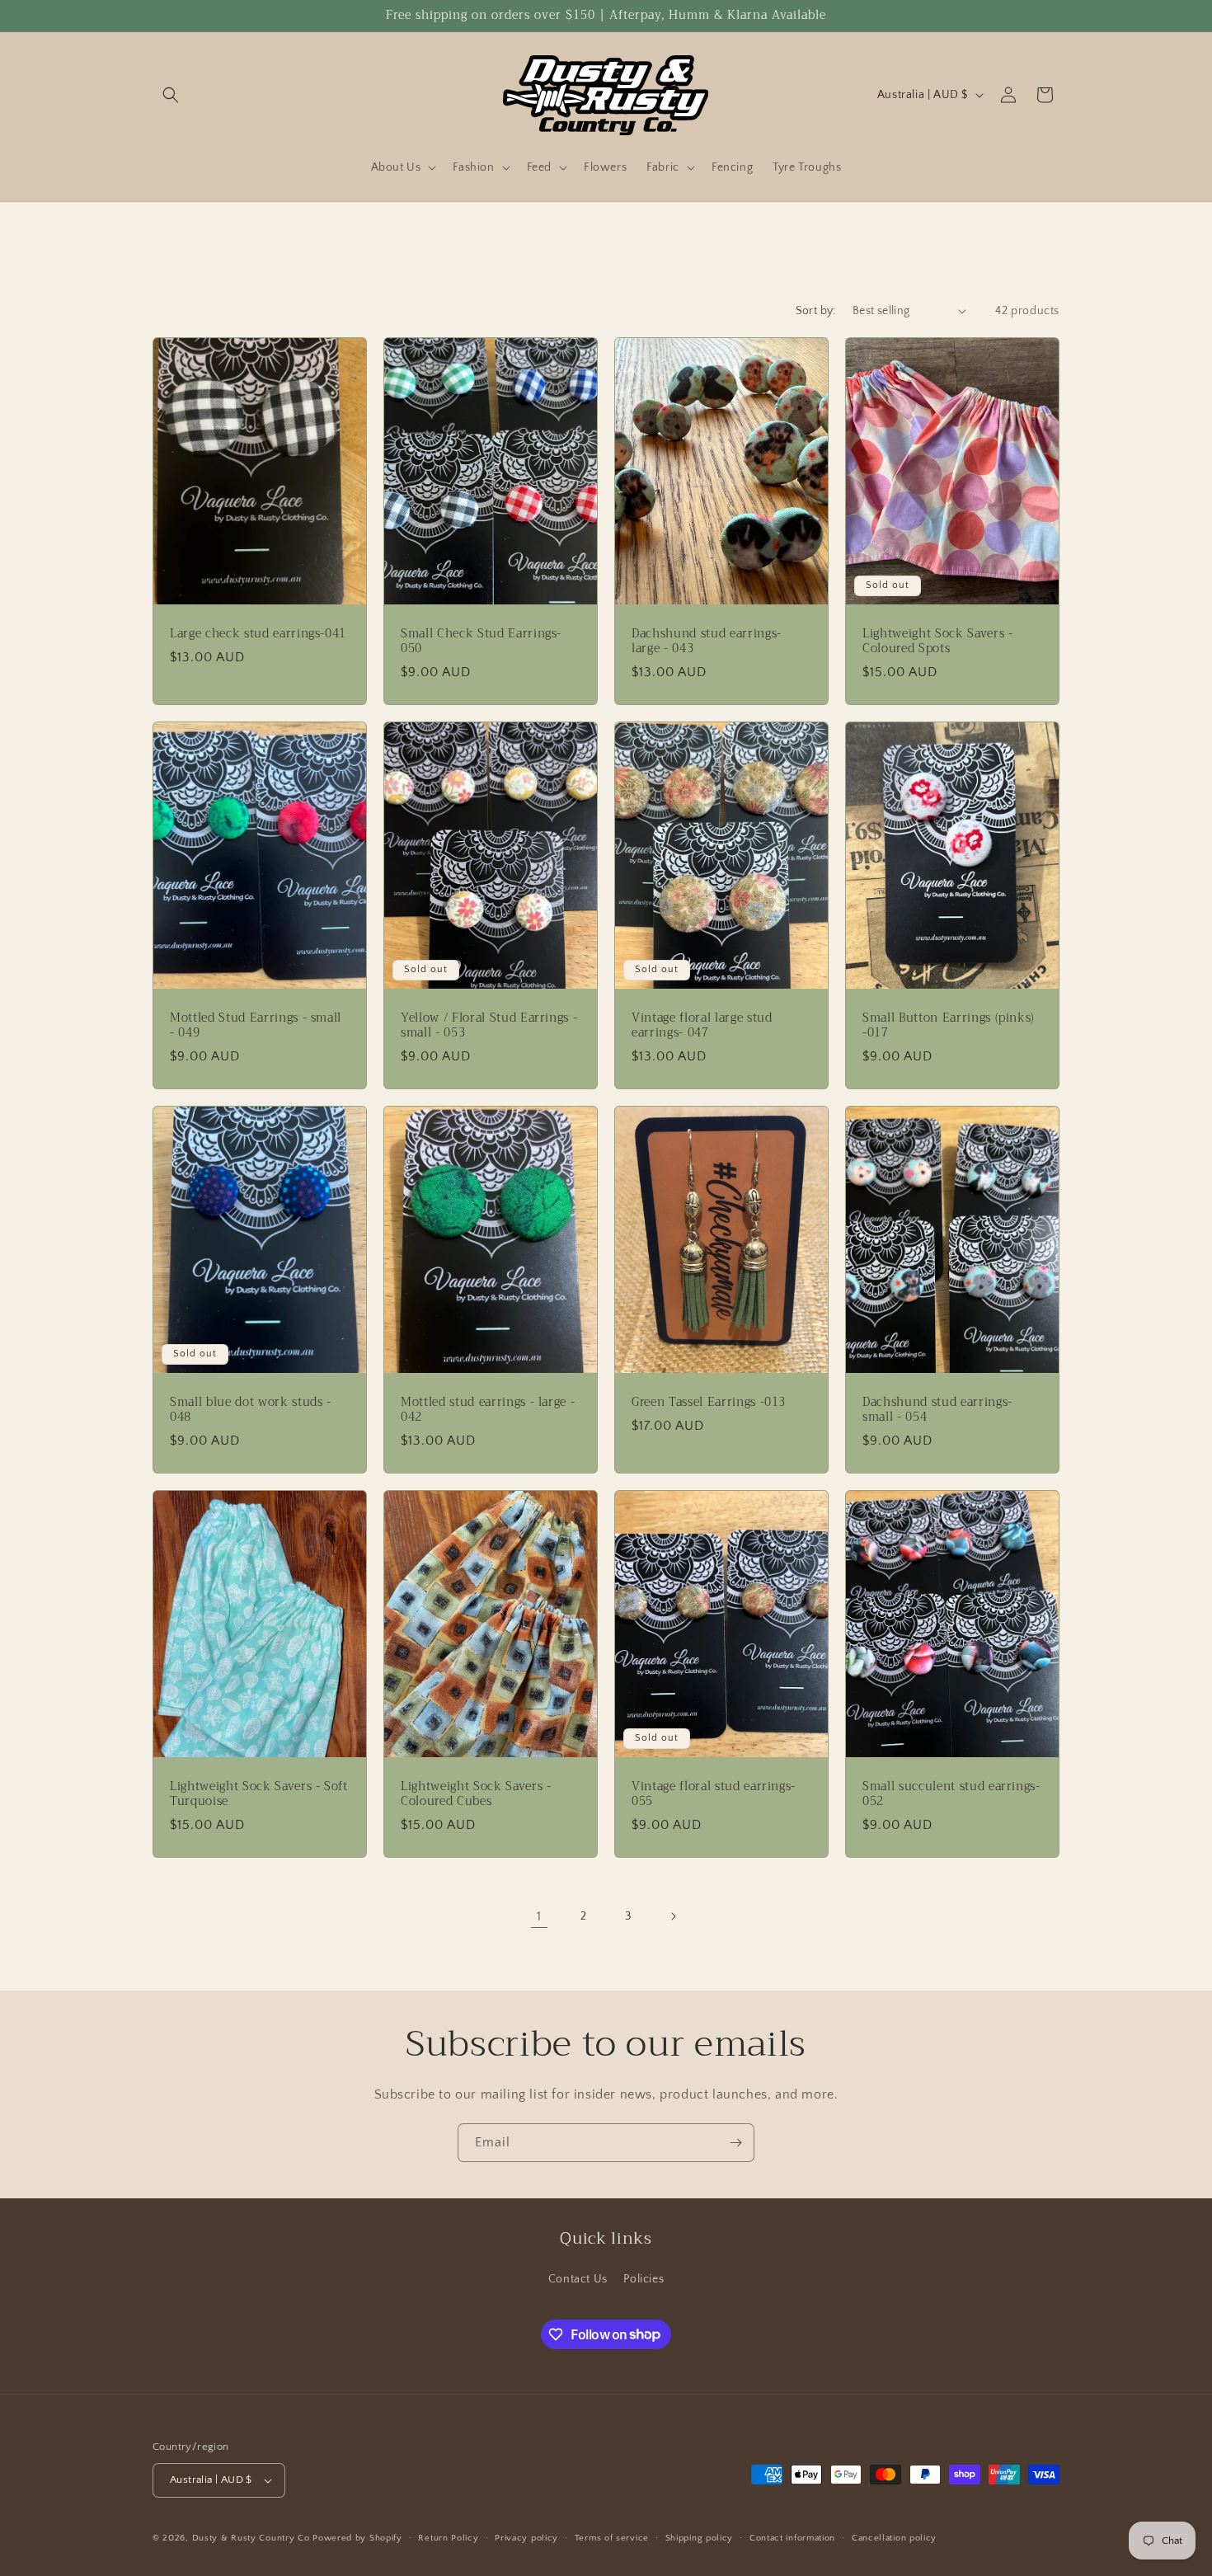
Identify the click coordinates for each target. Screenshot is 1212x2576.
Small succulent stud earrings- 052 (951, 1793)
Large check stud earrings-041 (258, 633)
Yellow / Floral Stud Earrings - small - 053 (489, 1025)
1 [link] (539, 1916)
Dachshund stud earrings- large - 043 (707, 641)
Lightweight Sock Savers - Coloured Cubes (476, 1793)
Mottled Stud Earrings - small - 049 (256, 1025)
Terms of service (612, 2538)
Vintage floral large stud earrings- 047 (702, 1025)
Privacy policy (526, 2538)
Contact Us (578, 2279)
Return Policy (448, 2538)
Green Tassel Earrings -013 (709, 1402)
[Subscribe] (735, 2143)
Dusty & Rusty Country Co (251, 2538)
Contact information (792, 2538)
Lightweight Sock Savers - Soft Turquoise (259, 1793)
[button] (171, 95)
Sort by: (816, 311)
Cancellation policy (894, 2538)
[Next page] (673, 1916)
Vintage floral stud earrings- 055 (714, 1793)
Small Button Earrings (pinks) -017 (949, 1025)
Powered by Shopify (357, 2538)
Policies (644, 2279)
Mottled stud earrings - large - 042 (488, 1409)
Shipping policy (700, 2538)
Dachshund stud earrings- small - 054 (937, 1409)
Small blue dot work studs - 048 (251, 1409)
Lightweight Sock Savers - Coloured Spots (938, 641)
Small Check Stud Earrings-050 (481, 641)
